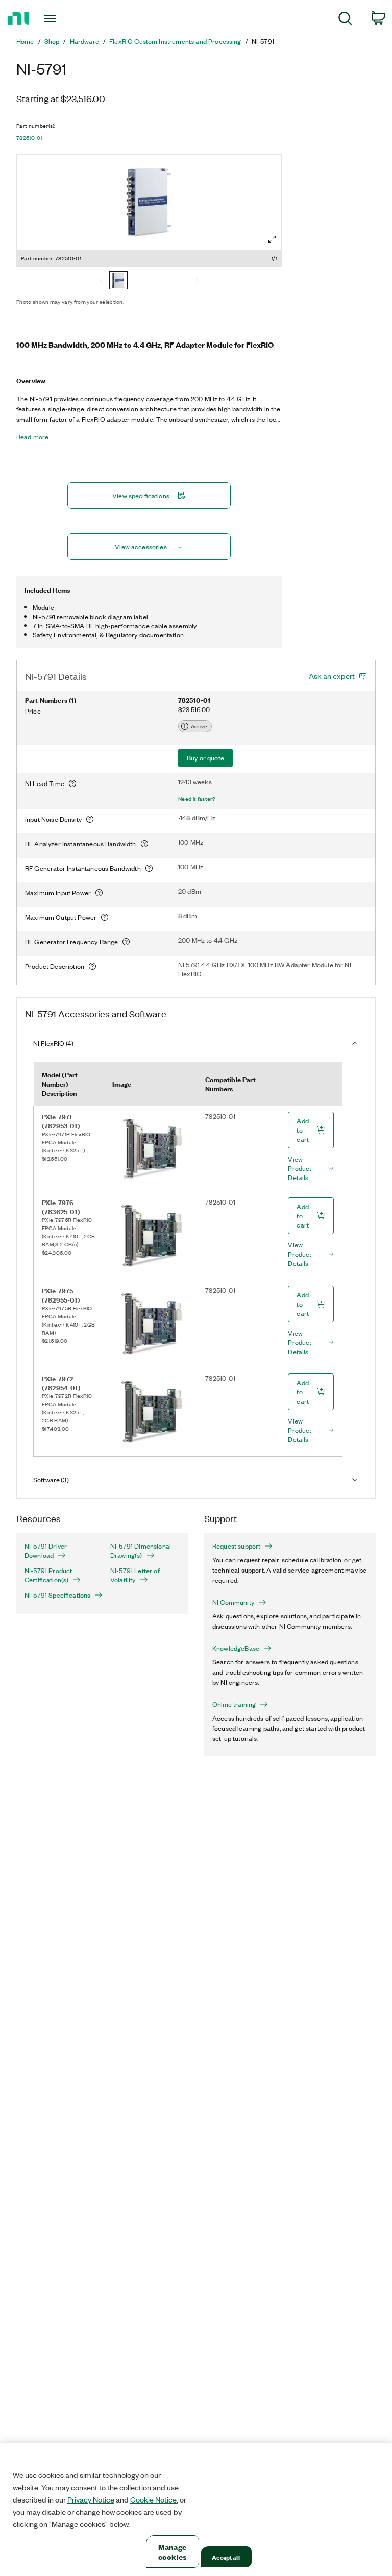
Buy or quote (205, 758)
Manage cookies (172, 2552)
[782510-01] (118, 281)
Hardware (84, 41)
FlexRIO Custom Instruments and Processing (175, 41)
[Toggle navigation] (62, 19)
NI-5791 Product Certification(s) (48, 1575)
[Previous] (101, 281)
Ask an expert (332, 676)
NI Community (233, 1602)
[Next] (197, 281)
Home (25, 41)
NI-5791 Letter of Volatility (135, 1575)
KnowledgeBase (236, 1648)
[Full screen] (272, 239)
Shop (52, 41)
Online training (234, 1704)
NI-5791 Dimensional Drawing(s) (141, 1551)
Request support (236, 1546)
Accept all (226, 2557)
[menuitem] (345, 20)
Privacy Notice (91, 2499)
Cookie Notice (153, 2499)
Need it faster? (197, 799)
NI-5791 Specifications (57, 1595)
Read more (32, 437)
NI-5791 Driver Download (46, 1551)
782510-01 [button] (29, 138)
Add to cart (303, 1130)
